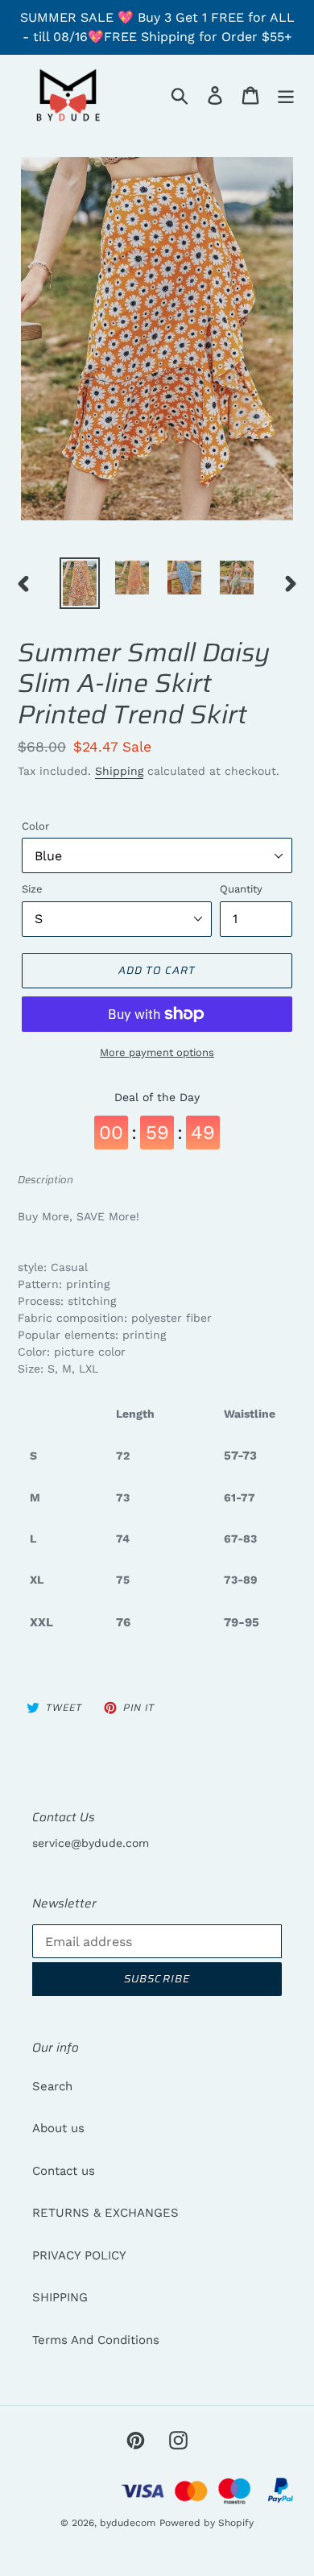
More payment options (157, 1052)
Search (52, 2086)
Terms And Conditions (96, 2340)
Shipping (119, 771)
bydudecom (128, 2523)
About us (58, 2128)
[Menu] (286, 95)
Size (32, 889)
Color (35, 826)
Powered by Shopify (207, 2523)
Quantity (241, 889)
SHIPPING (60, 2297)
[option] (80, 583)
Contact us (64, 2171)
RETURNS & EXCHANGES (105, 2213)
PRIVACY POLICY (79, 2255)
